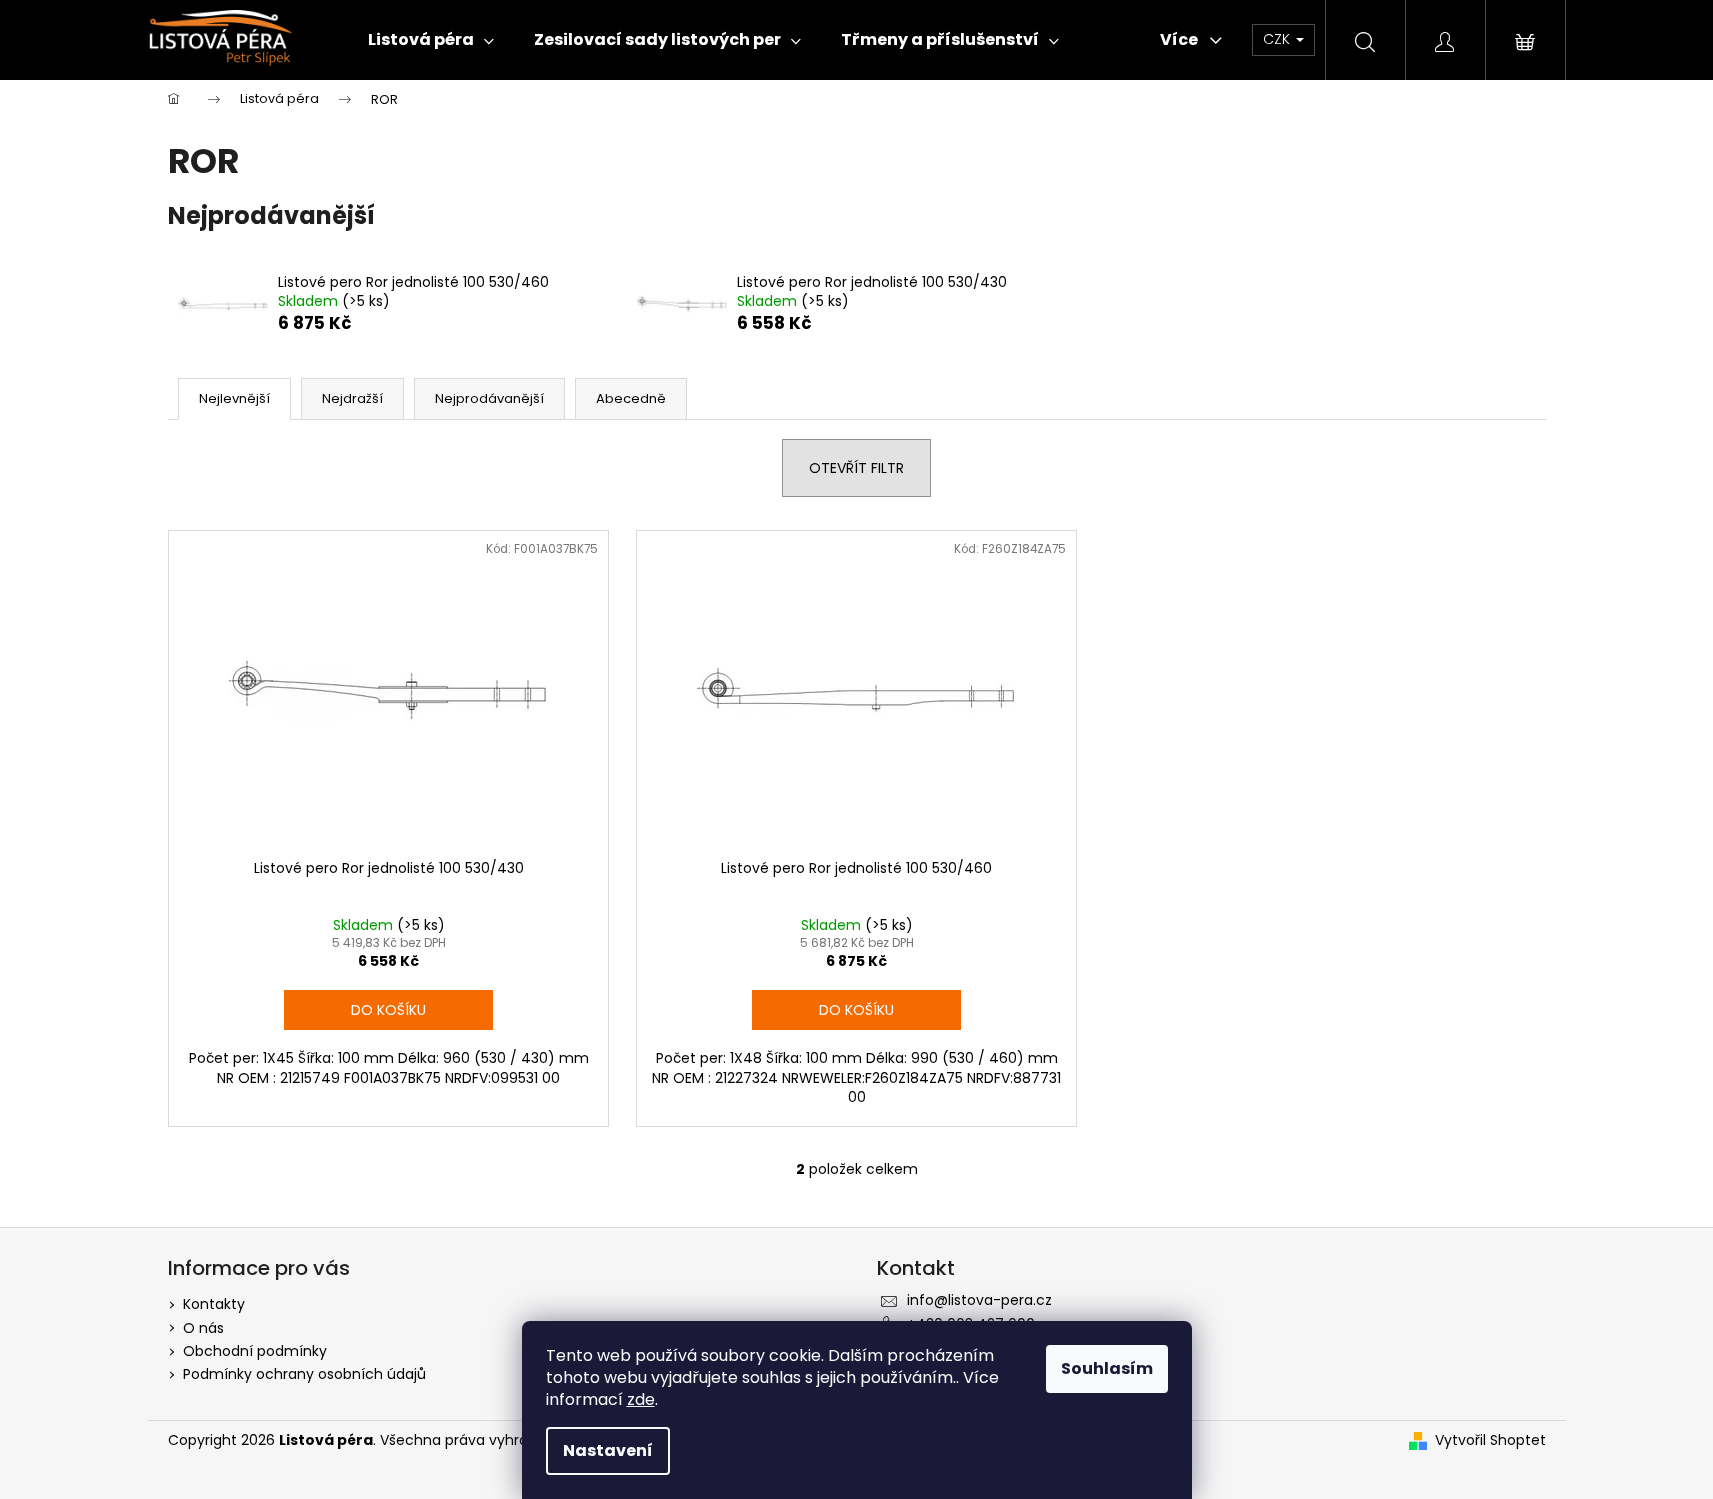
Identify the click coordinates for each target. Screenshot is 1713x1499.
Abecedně (631, 398)
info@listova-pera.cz (979, 1300)
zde (641, 1399)
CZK (1278, 39)
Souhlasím (1107, 1368)
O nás (203, 1328)
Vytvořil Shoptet (1490, 1440)
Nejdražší (352, 398)
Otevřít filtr (856, 468)
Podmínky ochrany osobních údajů (304, 1374)
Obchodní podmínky (255, 1351)
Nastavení (608, 1450)
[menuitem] (431, 40)
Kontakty (214, 1304)
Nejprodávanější (489, 398)
